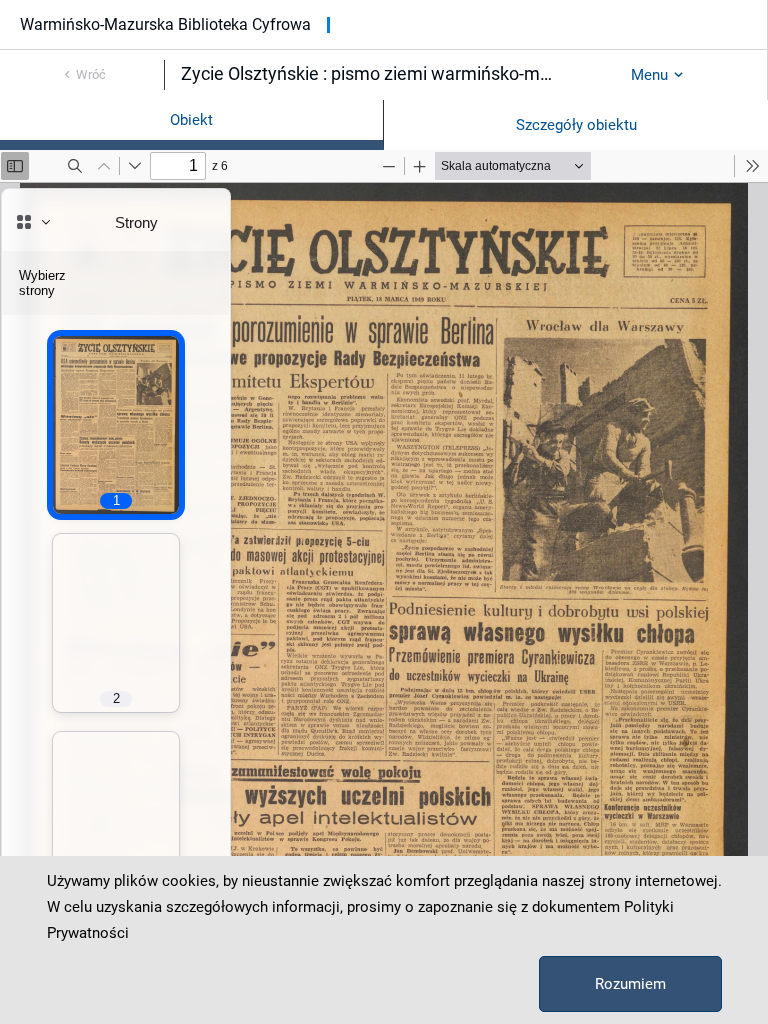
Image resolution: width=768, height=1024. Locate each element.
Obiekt (191, 120)
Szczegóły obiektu (576, 125)
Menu (649, 75)
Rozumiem (630, 984)
